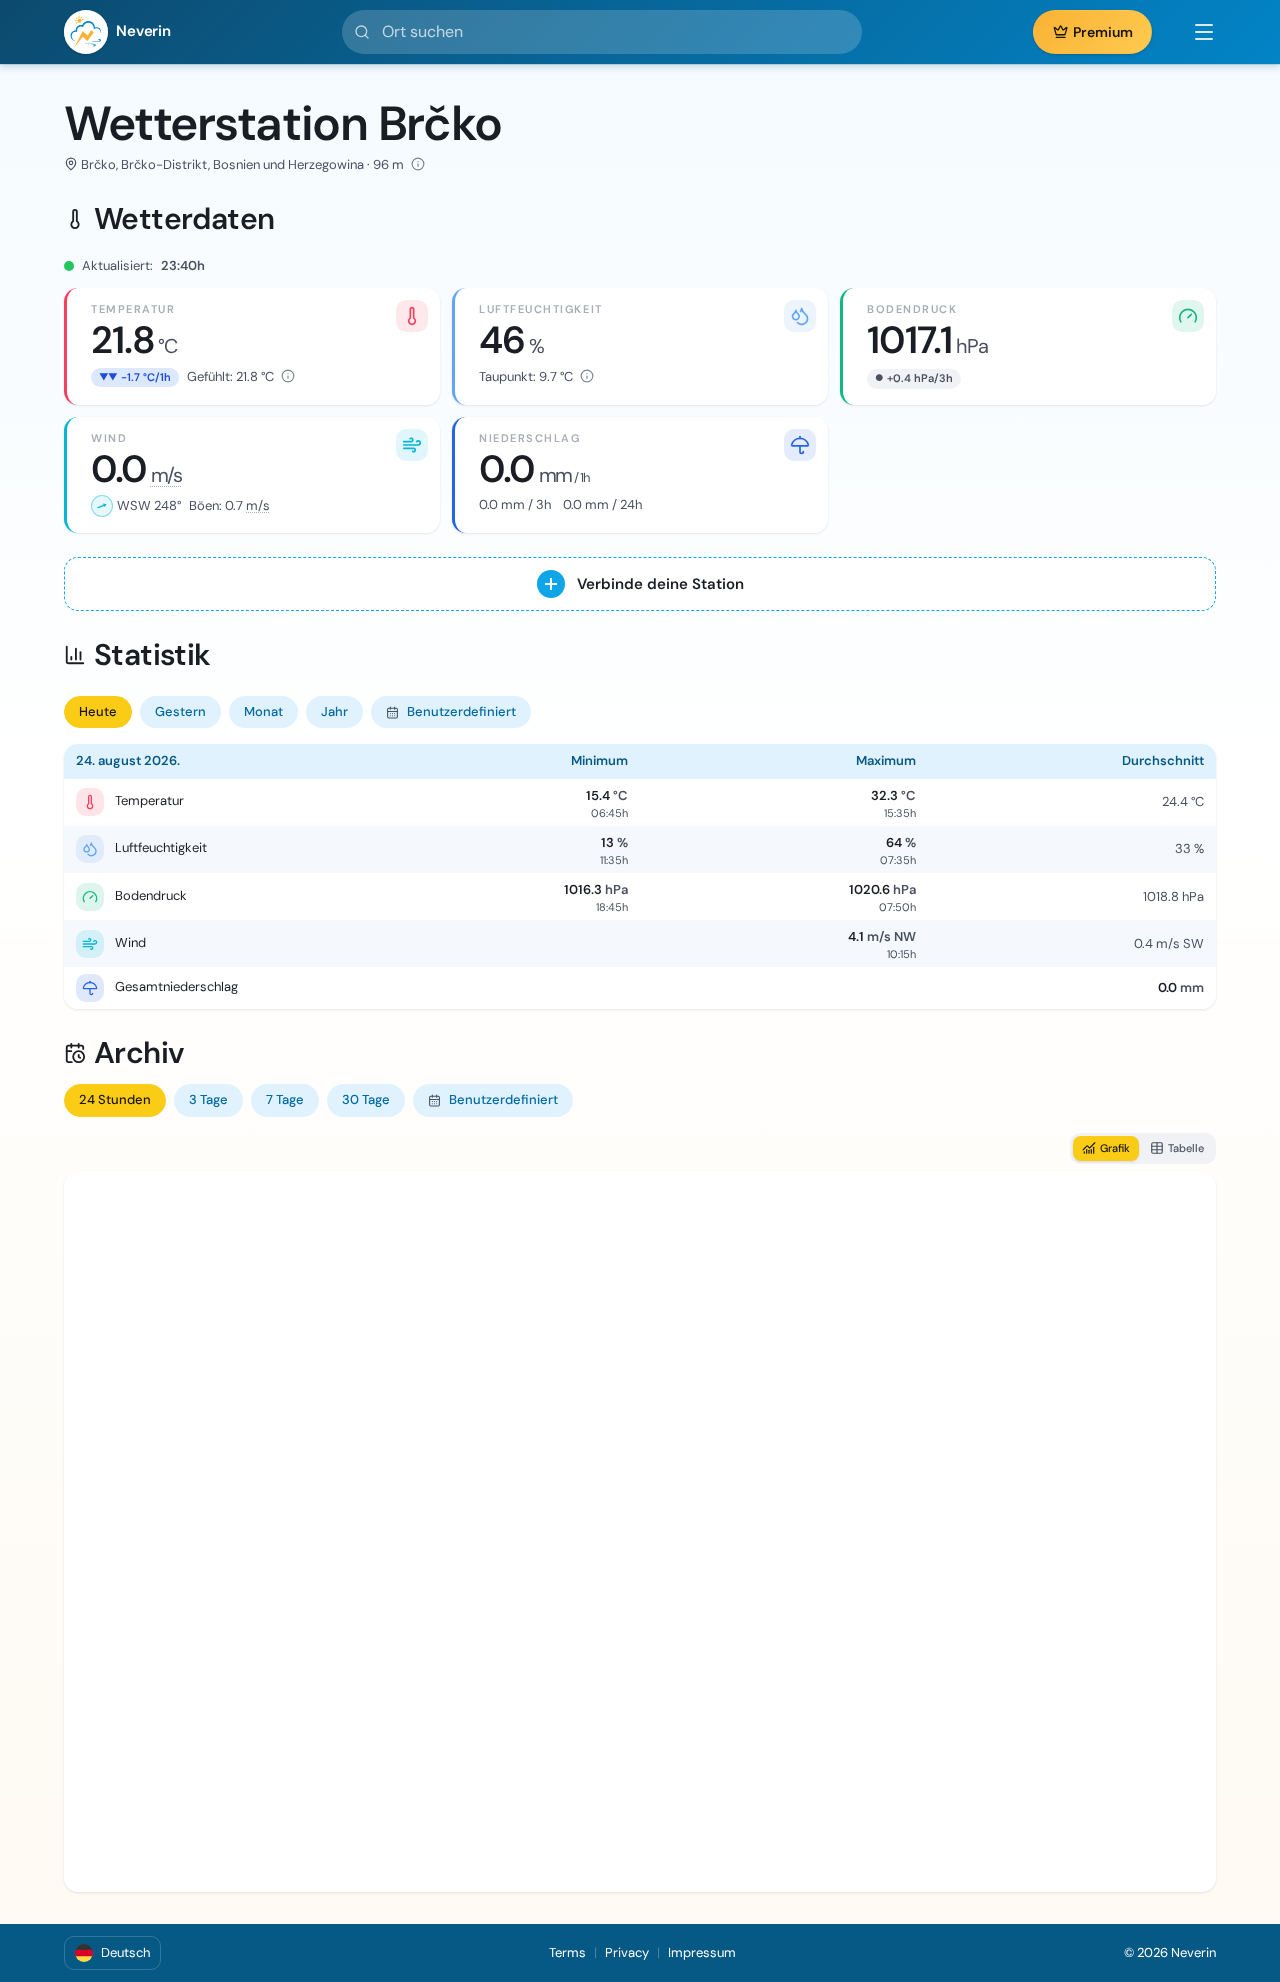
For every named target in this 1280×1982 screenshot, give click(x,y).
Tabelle (1186, 1148)
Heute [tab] (98, 711)
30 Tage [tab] (366, 1099)
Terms (567, 1952)
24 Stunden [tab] (115, 1099)
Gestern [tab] (180, 711)
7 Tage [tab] (285, 1099)
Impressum (702, 1952)
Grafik (1115, 1148)
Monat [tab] (263, 711)
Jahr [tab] (334, 711)
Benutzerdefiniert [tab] (461, 711)
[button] (1194, 32)
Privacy (627, 1952)
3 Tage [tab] (208, 1099)
